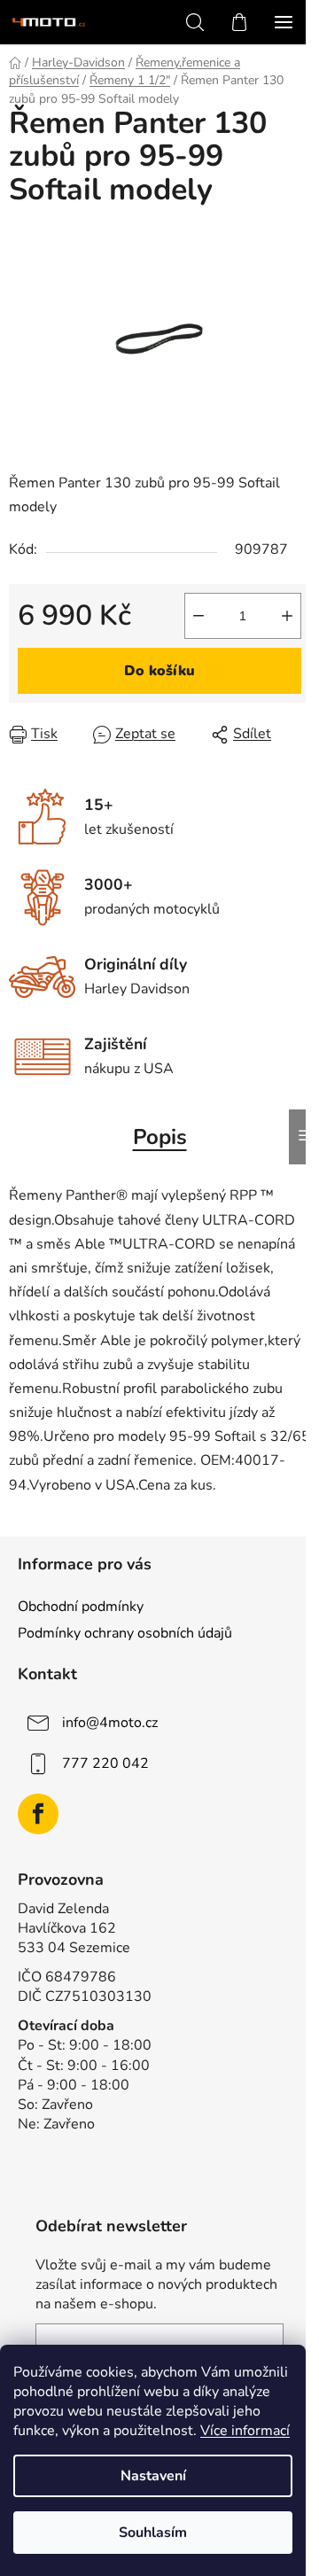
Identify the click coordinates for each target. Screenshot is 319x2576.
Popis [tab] (160, 1137)
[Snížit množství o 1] (198, 616)
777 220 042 (105, 1763)
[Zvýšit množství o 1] (287, 616)
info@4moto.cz (110, 1723)
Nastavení (153, 2476)
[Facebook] (38, 1814)
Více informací (245, 2431)
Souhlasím (153, 2533)
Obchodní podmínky (81, 1607)
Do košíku (159, 671)
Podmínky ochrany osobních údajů (125, 1633)
